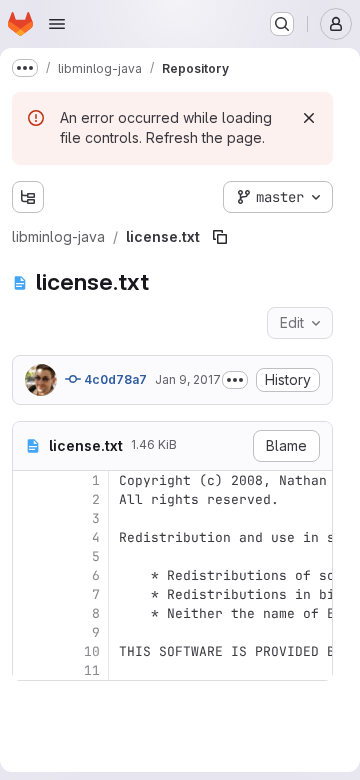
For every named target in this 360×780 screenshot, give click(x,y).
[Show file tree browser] (28, 197)
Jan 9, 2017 (188, 379)
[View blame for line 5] (30, 556)
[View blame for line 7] (30, 594)
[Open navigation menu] (57, 24)
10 (92, 651)
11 (92, 670)
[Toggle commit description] (235, 380)
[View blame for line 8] (30, 613)
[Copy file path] (220, 237)
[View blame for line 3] (30, 518)
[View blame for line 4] (30, 537)
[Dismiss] (309, 118)
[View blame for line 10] (30, 651)
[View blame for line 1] (30, 480)
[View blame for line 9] (30, 632)
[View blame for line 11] (30, 670)
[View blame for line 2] (30, 499)
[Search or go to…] (282, 24)
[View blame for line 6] (30, 575)
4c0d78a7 (114, 379)
